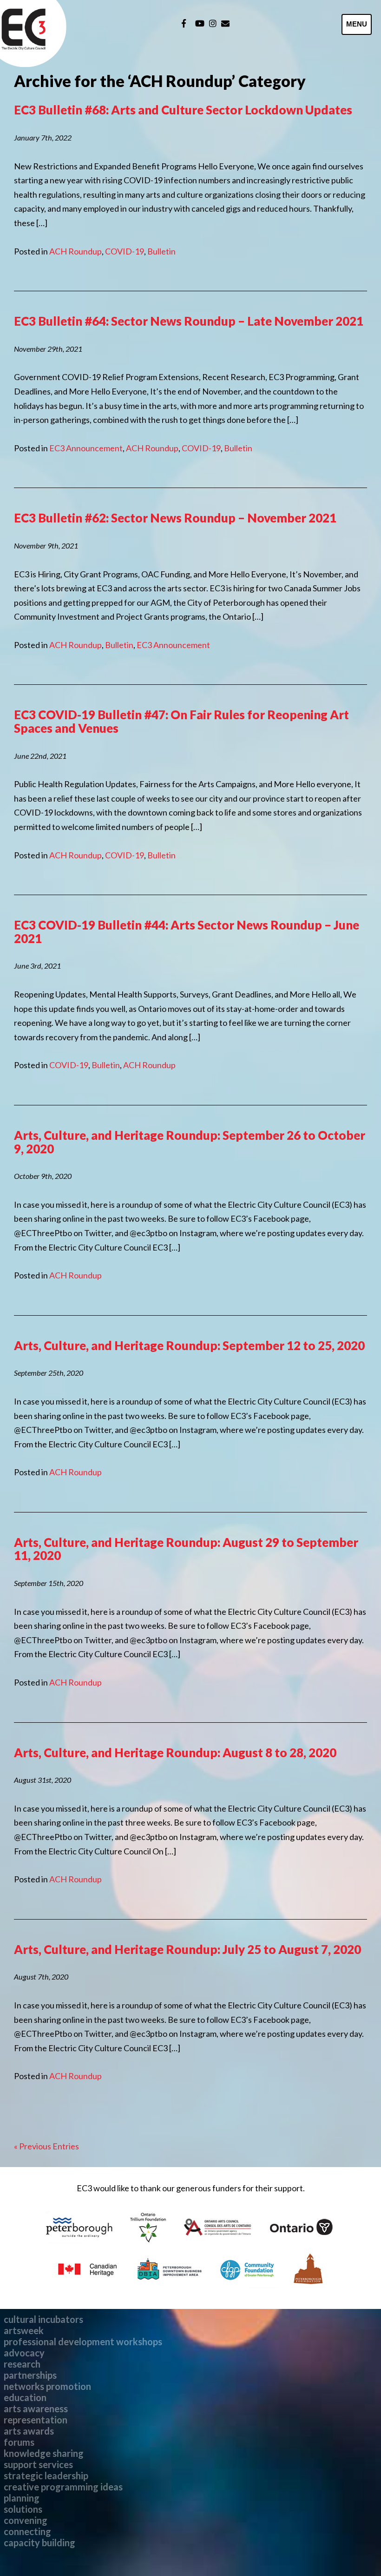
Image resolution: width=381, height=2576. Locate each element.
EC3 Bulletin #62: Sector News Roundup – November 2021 (175, 518)
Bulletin (161, 251)
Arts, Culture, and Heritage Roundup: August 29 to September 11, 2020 (186, 1549)
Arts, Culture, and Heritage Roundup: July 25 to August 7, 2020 (187, 1949)
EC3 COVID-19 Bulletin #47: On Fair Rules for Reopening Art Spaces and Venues (181, 721)
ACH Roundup (76, 251)
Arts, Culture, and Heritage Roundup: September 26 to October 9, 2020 (190, 1142)
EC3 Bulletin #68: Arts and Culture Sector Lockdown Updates (183, 110)
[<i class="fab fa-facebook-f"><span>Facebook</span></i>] (184, 23)
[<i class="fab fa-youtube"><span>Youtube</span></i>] (200, 23)
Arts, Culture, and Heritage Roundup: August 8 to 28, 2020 (175, 1753)
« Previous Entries (46, 2146)
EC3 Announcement (86, 448)
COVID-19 (125, 251)
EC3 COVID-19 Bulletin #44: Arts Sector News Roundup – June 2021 (187, 932)
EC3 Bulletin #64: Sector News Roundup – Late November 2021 (189, 321)
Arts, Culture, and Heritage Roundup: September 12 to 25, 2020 (189, 1345)
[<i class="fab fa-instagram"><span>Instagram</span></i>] (213, 23)
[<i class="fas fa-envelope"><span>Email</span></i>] (225, 23)
